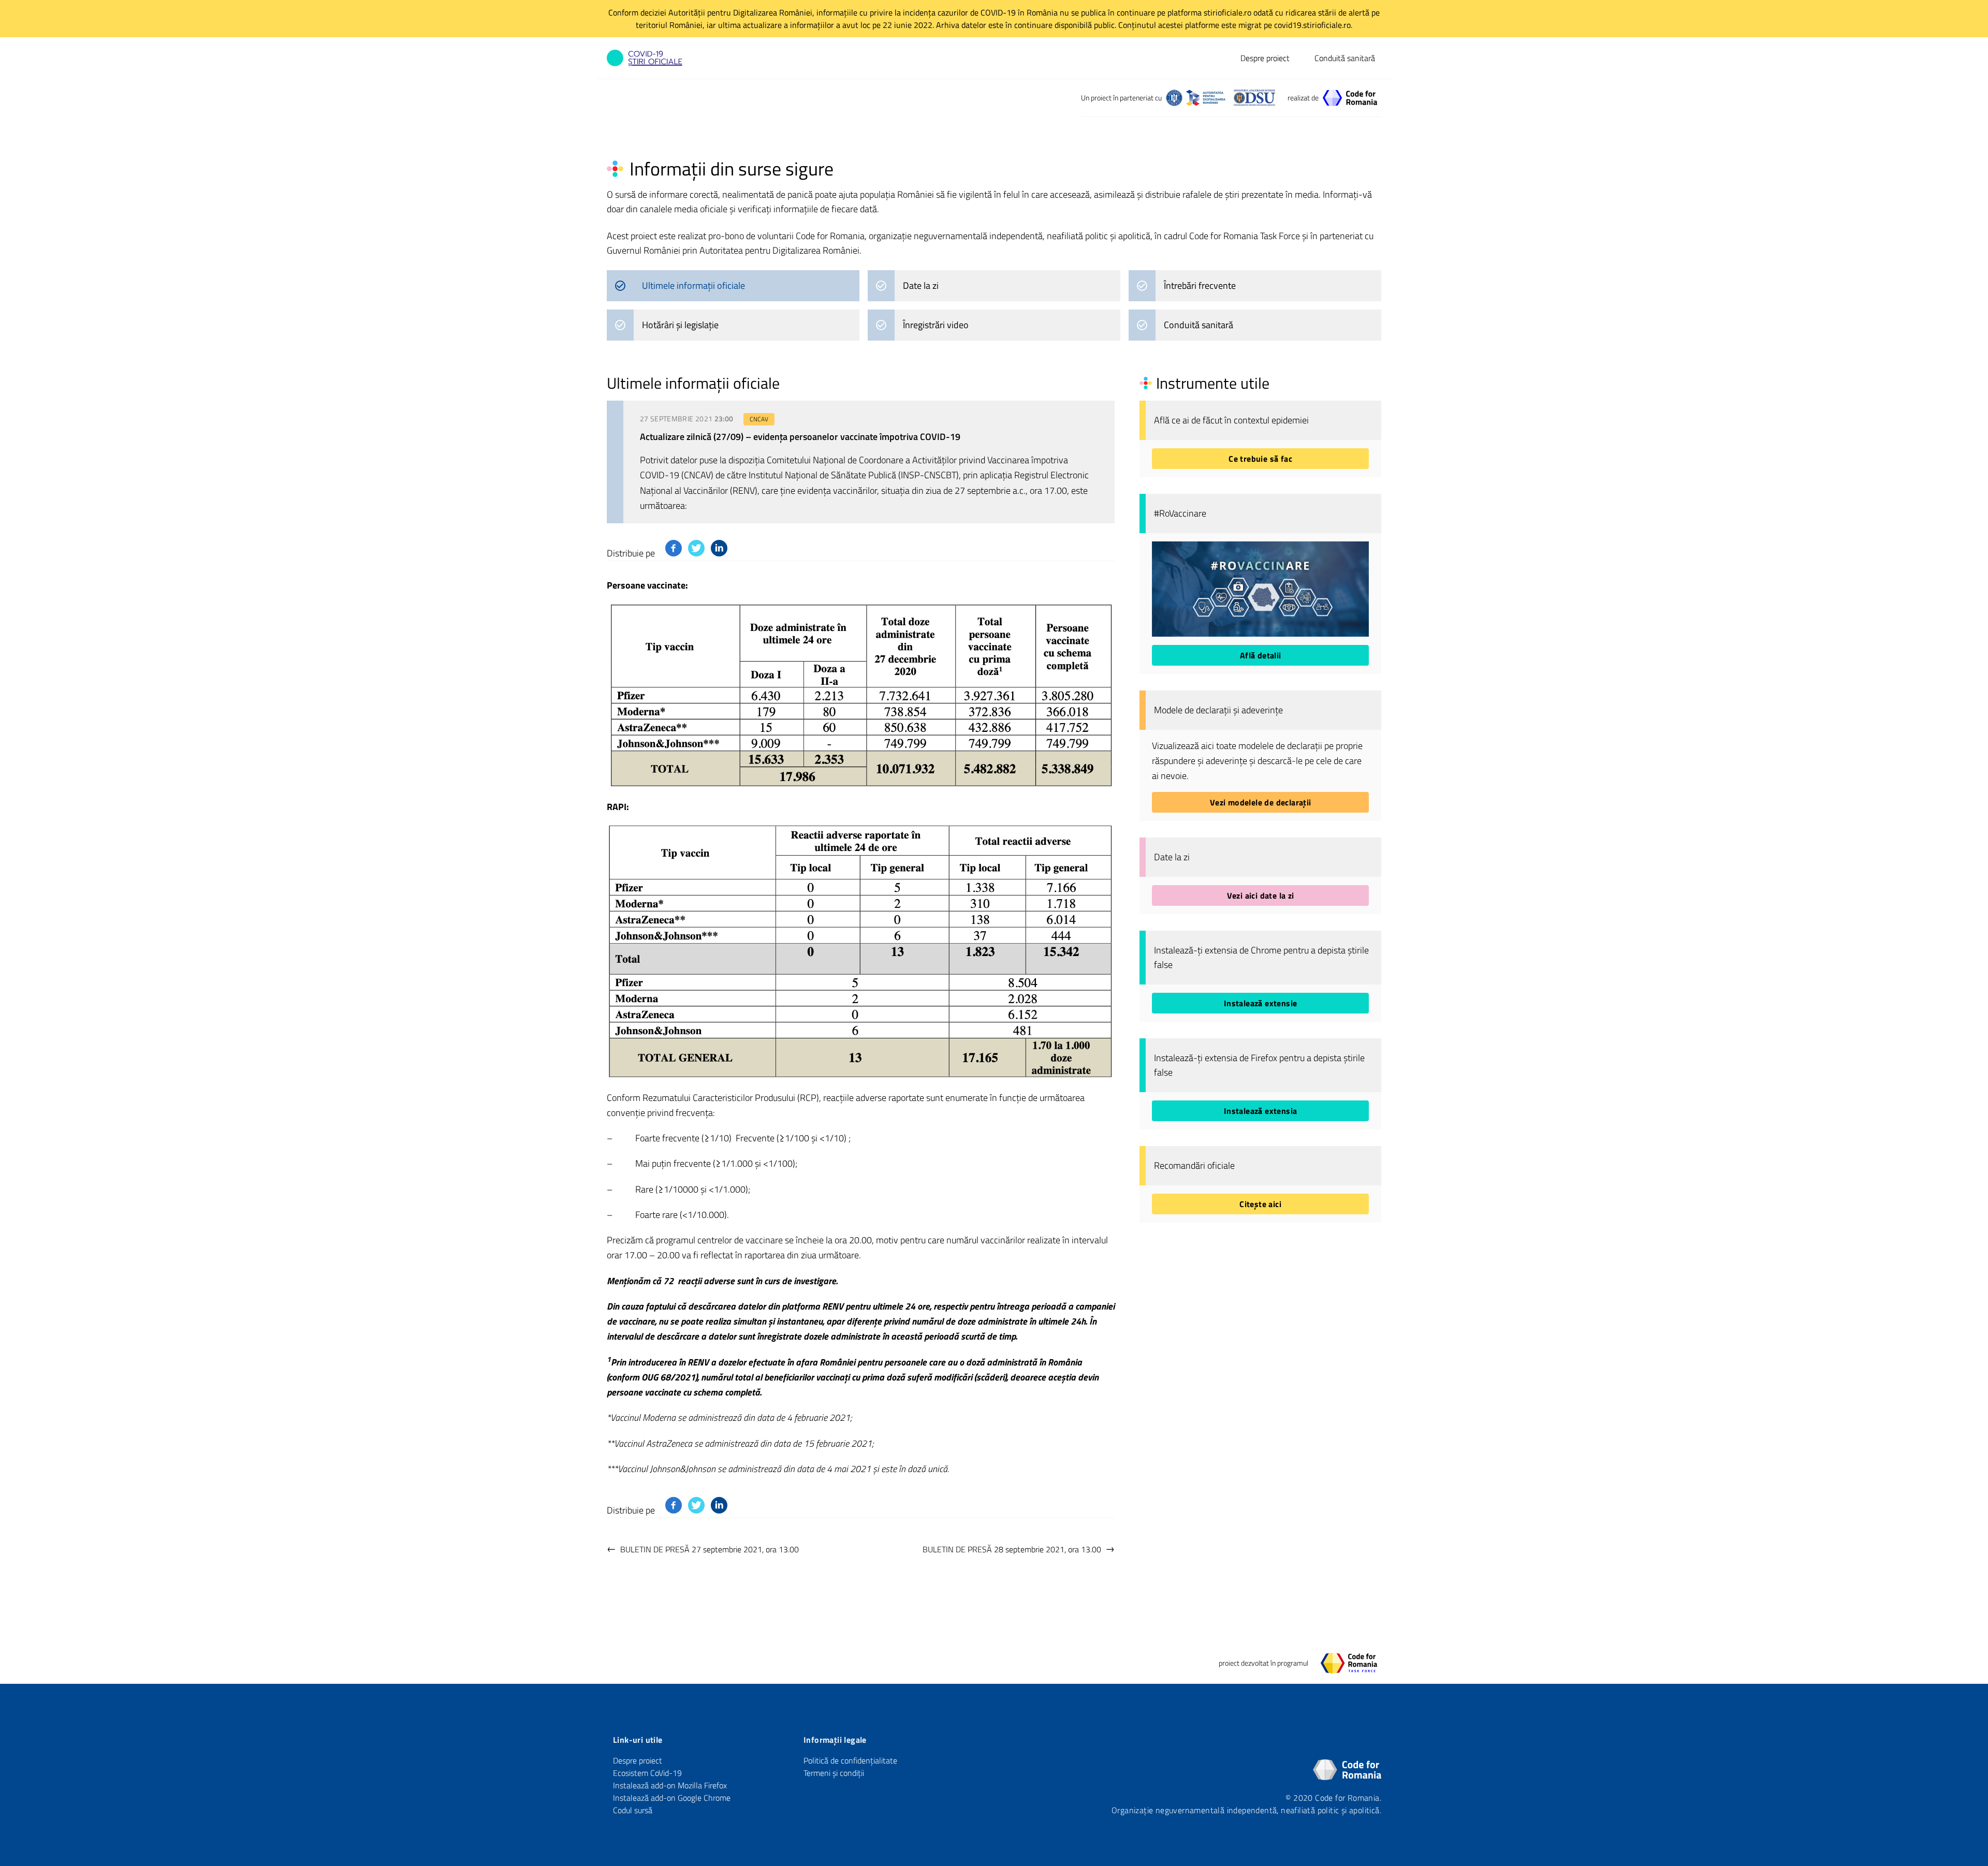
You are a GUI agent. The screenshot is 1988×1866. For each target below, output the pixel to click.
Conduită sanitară (1345, 58)
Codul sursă (633, 1810)
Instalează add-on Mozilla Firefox (670, 1785)
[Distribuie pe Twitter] (696, 548)
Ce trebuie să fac (1260, 459)
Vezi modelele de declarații (1261, 802)
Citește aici (1260, 1204)
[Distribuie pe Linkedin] (719, 548)
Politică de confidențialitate (850, 1760)
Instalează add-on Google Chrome (672, 1798)
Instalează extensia (1261, 1111)
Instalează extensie (1261, 1003)
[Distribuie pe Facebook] (674, 548)
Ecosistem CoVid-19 (647, 1773)
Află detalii (1261, 655)
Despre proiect (1265, 58)
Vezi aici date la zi (1261, 895)
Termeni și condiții (834, 1773)
